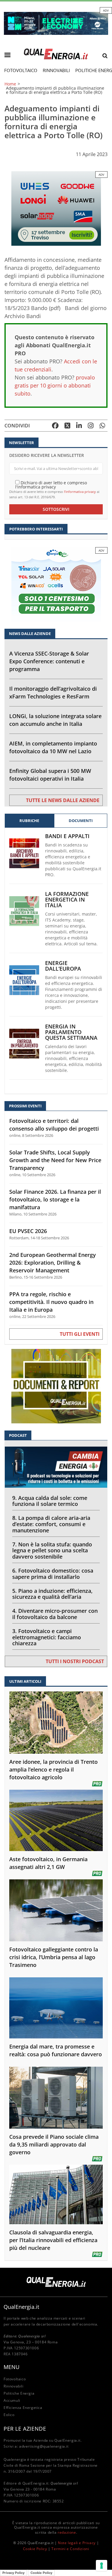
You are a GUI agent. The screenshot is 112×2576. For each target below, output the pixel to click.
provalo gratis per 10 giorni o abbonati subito (55, 385)
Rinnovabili (56, 70)
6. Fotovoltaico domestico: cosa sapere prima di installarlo (53, 1574)
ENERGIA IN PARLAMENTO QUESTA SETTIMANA (71, 1032)
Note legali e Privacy (77, 2543)
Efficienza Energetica (23, 2408)
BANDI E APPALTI (67, 836)
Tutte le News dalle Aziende (63, 800)
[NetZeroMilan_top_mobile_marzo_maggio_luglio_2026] (56, 23)
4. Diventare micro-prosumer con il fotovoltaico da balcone (55, 1614)
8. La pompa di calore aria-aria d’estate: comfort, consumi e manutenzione (51, 1524)
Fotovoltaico (21, 70)
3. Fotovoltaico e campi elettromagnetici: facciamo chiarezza (47, 1637)
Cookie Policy (35, 2549)
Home (10, 84)
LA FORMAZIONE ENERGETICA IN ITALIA (67, 900)
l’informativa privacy (80, 492)
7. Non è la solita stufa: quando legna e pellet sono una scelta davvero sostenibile (52, 1551)
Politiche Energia (19, 2393)
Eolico (9, 2415)
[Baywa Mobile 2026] (56, 208)
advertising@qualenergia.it (44, 2446)
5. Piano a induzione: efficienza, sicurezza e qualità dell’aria (52, 1594)
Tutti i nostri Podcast (75, 1661)
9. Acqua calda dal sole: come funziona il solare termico (50, 1501)
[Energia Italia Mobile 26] (56, 584)
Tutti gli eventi (80, 1334)
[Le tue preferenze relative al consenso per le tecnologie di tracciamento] (102, 2566)
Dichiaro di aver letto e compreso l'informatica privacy (51, 484)
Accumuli (12, 2400)
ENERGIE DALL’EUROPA (63, 966)
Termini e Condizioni (70, 2549)
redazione (67, 2532)
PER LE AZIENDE (25, 2429)
